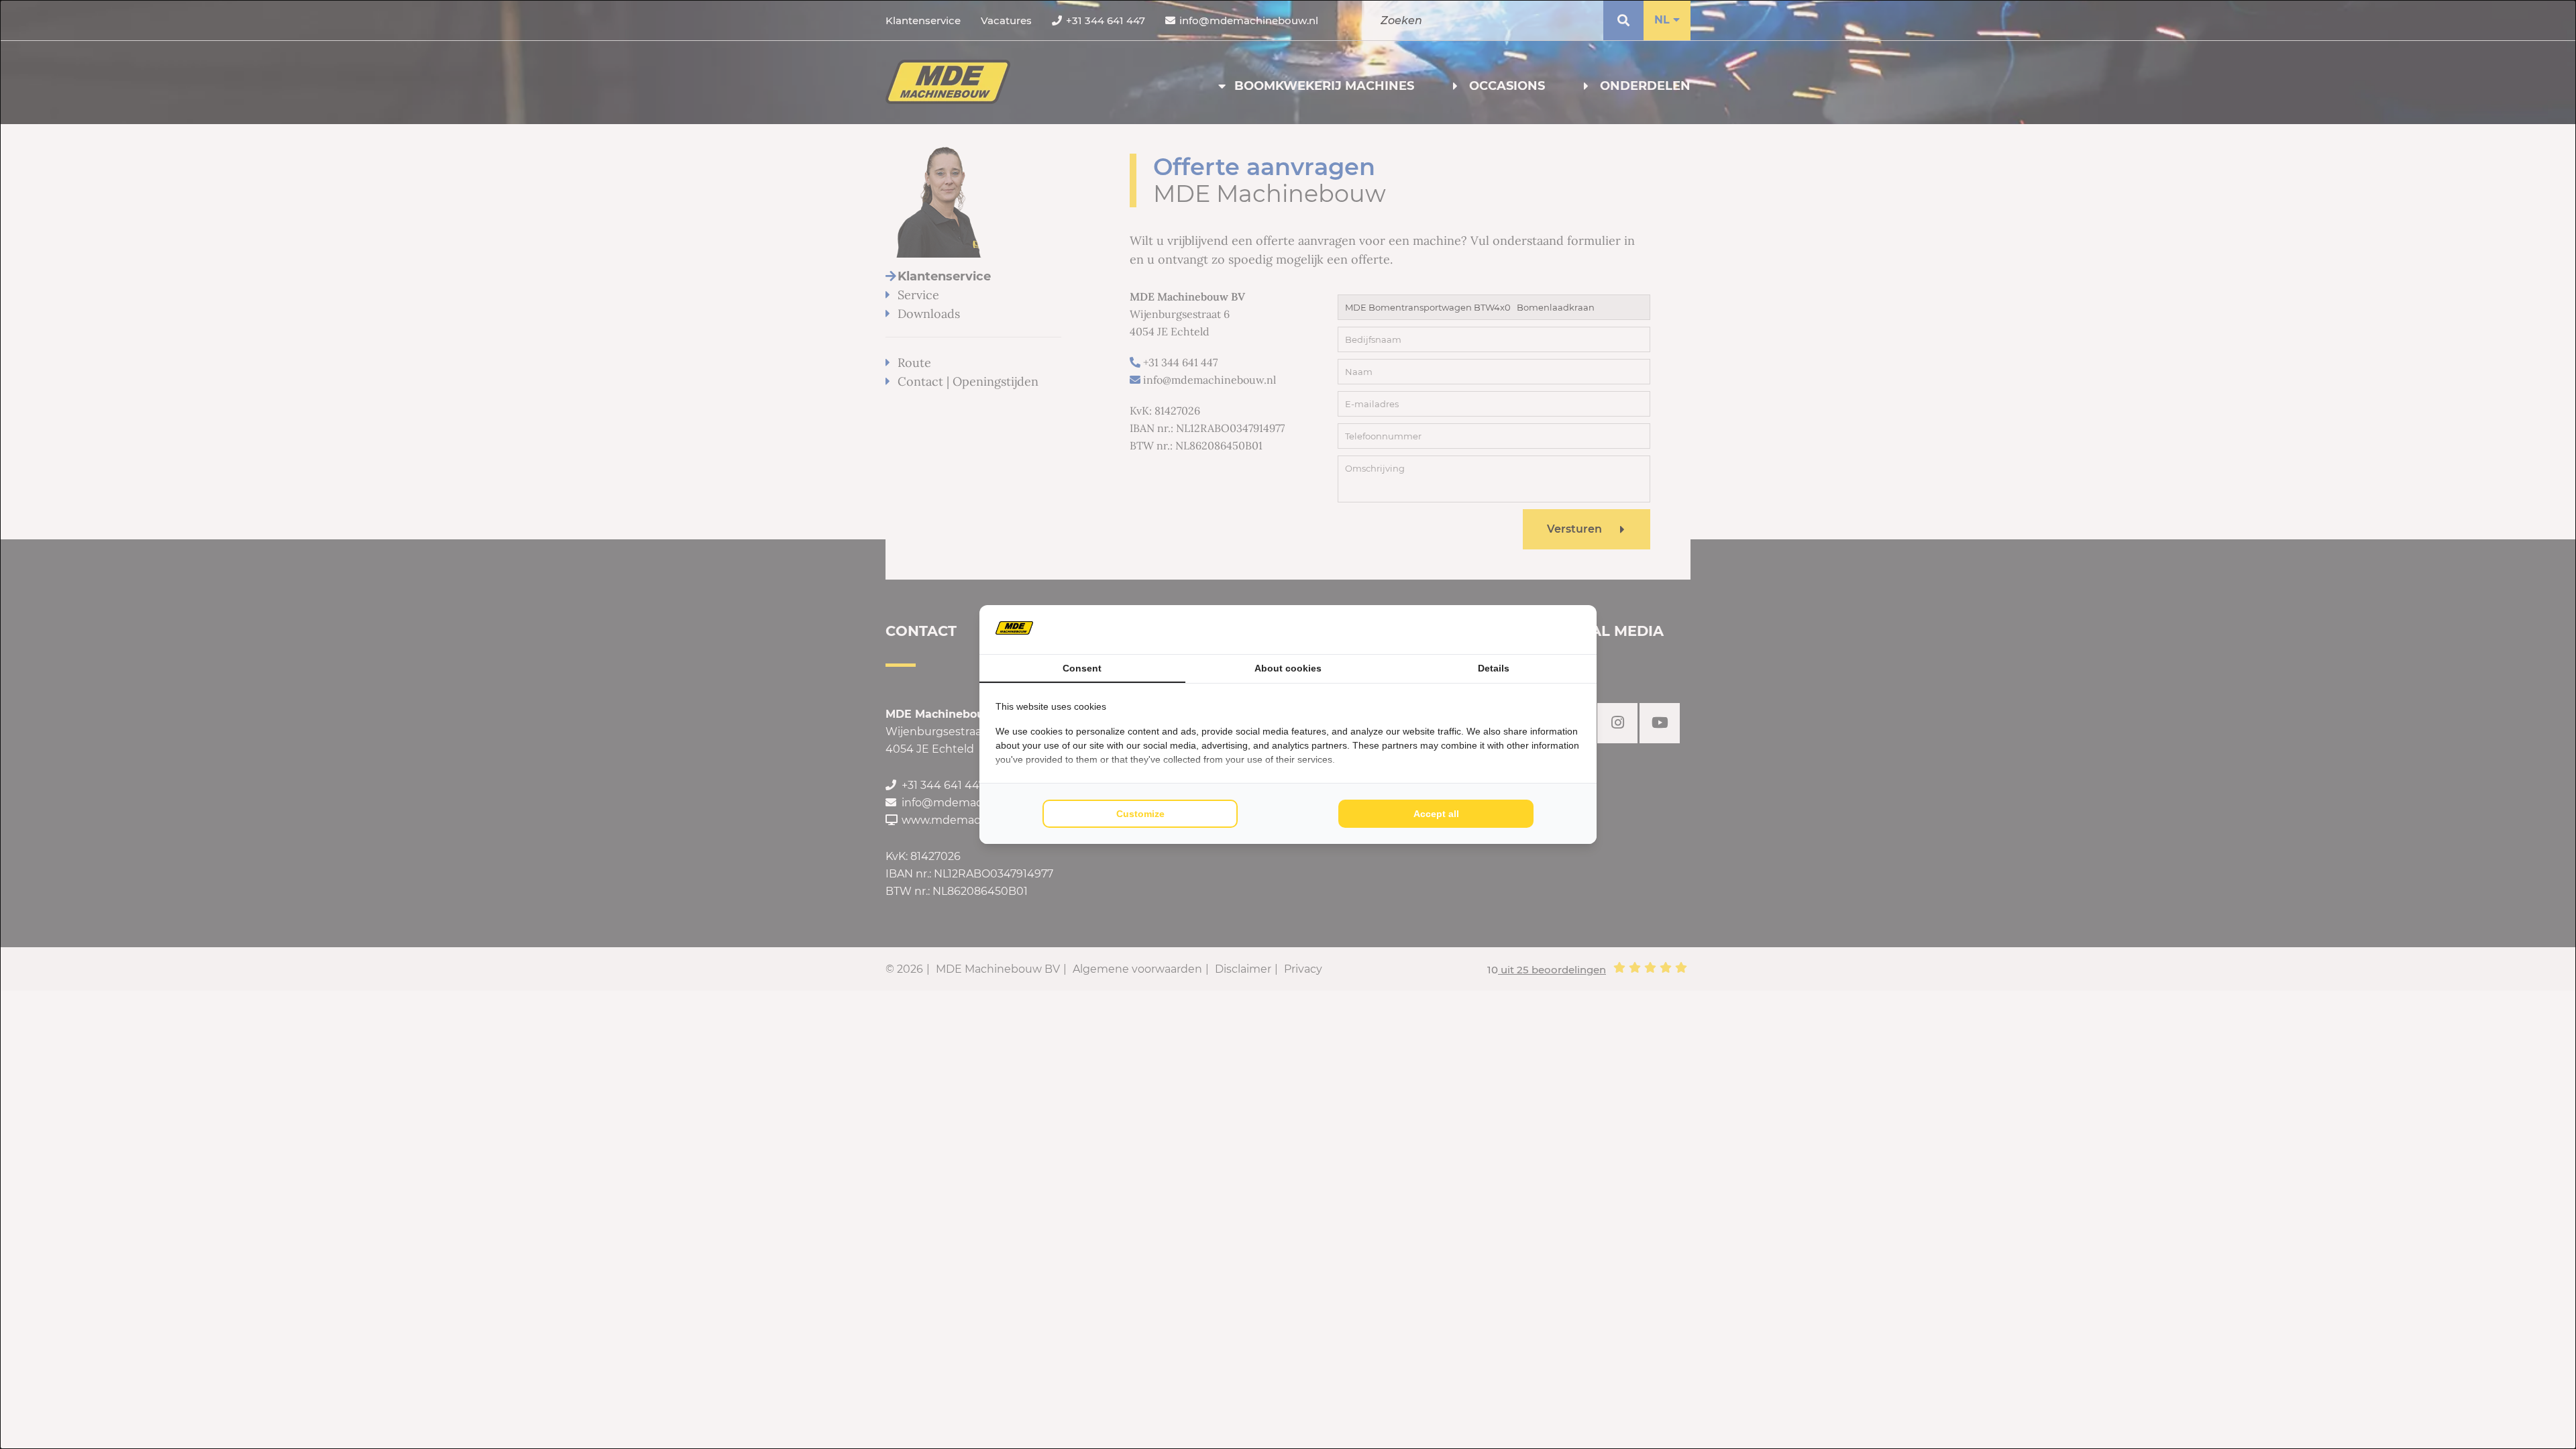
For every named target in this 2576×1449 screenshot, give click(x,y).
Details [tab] (1494, 668)
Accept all (1436, 814)
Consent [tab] (1082, 668)
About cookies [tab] (1288, 668)
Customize (1140, 814)
